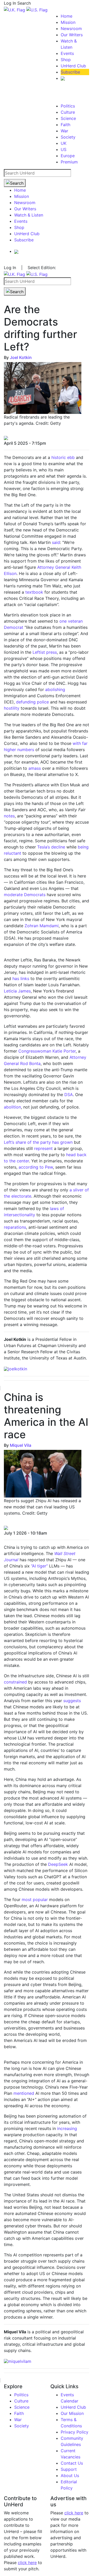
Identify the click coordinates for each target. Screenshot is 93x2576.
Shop (66, 60)
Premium (69, 162)
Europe (68, 156)
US (64, 149)
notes (9, 816)
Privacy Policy (75, 2432)
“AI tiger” (39, 1566)
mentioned (24, 2093)
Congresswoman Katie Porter (47, 1051)
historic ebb (63, 457)
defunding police (32, 702)
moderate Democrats (25, 895)
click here (27, 2563)
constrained (15, 1682)
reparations (15, 1227)
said (56, 542)
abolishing (55, 689)
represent (43, 1148)
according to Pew (36, 1167)
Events (67, 53)
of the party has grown (49, 1142)
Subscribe (70, 72)
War (64, 131)
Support (69, 2469)
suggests (72, 1701)
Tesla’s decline (51, 847)
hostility (12, 708)
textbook (34, 592)
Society (68, 137)
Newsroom (71, 28)
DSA (69, 1095)
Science (68, 118)
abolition (12, 1107)
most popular (35, 1899)
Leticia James (17, 991)
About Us (70, 2476)
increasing (67, 2128)
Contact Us (72, 2463)
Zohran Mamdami (42, 926)
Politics (68, 106)
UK (64, 143)
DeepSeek (58, 1864)
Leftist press (45, 652)
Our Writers (72, 35)
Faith (65, 125)
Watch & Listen (29, 215)
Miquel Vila (21, 1445)
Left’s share (15, 1142)
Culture (68, 112)
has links (21, 978)
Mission (68, 22)
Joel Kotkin (21, 357)
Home (67, 16)
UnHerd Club (73, 66)
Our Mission (72, 2413)
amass (35, 768)
